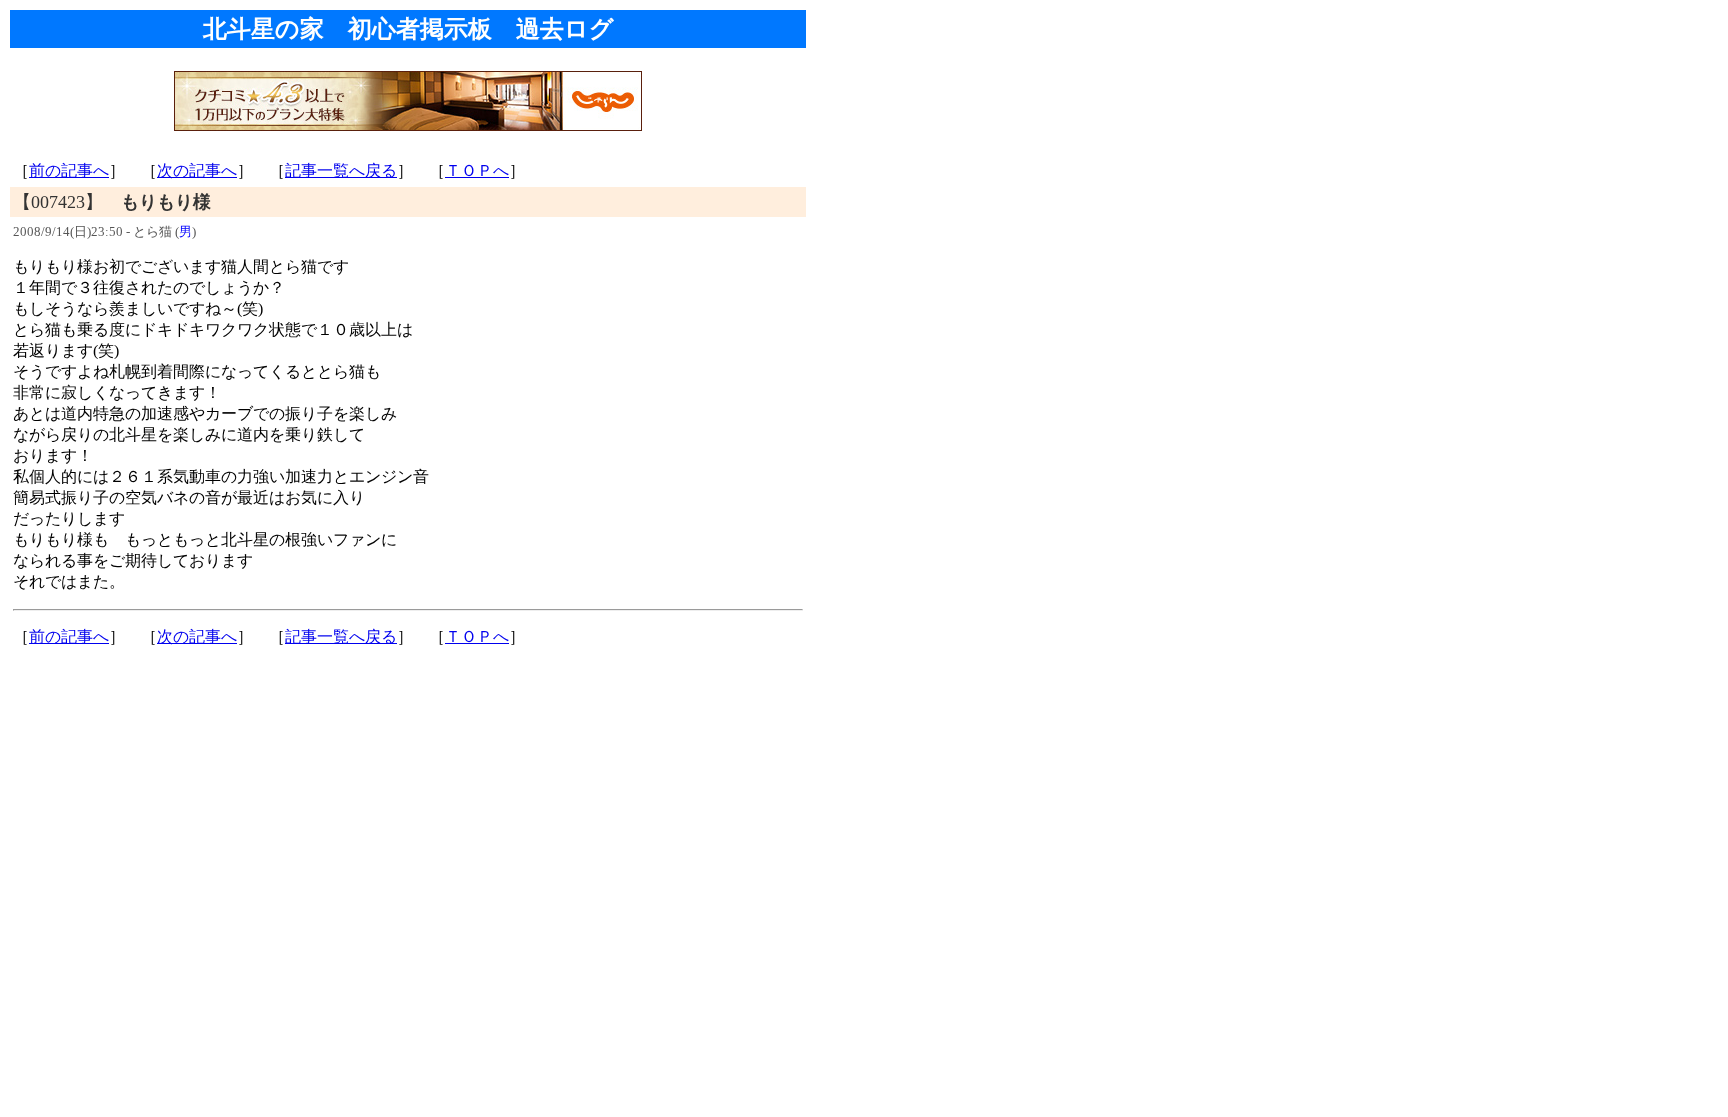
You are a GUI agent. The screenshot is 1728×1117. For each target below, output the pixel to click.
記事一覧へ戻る (341, 170)
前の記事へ (69, 170)
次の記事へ (197, 170)
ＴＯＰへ (477, 170)
